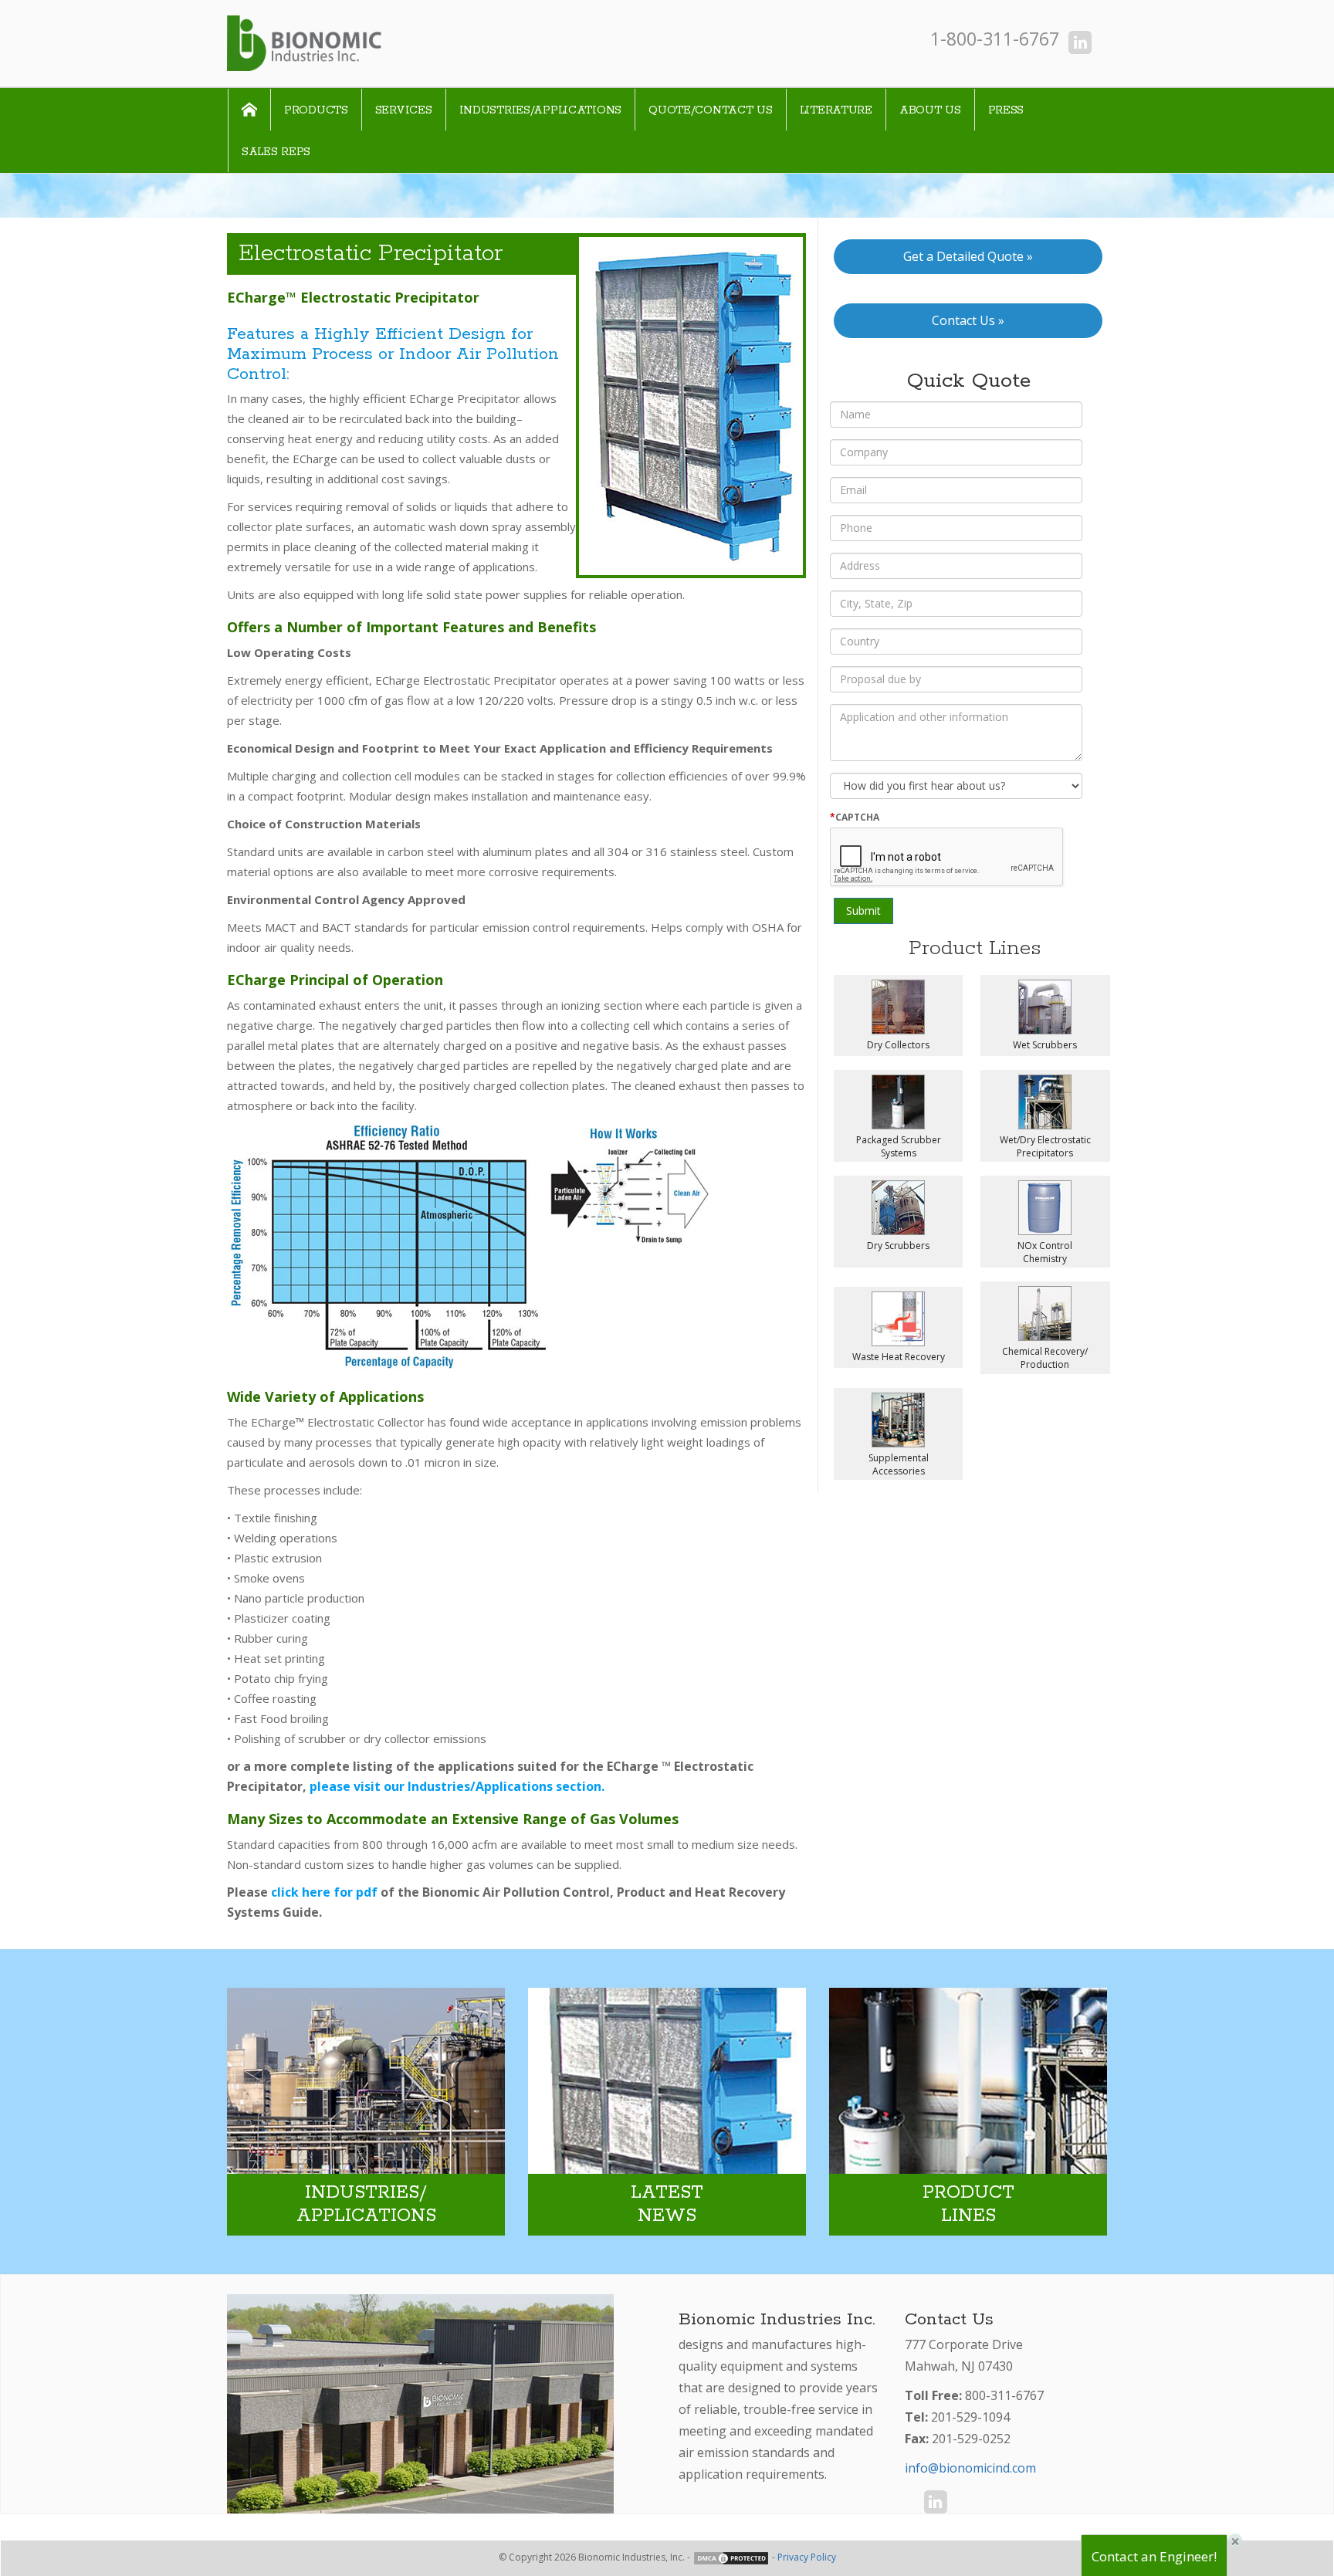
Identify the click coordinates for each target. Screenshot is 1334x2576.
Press (1006, 110)
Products (316, 110)
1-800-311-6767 (995, 39)
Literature (836, 110)
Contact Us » (968, 320)
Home (249, 110)
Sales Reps (276, 152)
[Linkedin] (1080, 42)
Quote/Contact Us (711, 110)
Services (404, 110)
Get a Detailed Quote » (968, 256)
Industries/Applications (541, 110)
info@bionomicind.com (970, 2468)
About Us (930, 110)
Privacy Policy (807, 2557)
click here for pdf (324, 1892)
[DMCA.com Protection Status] (731, 2557)
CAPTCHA (855, 817)
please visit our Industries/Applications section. (457, 1786)
